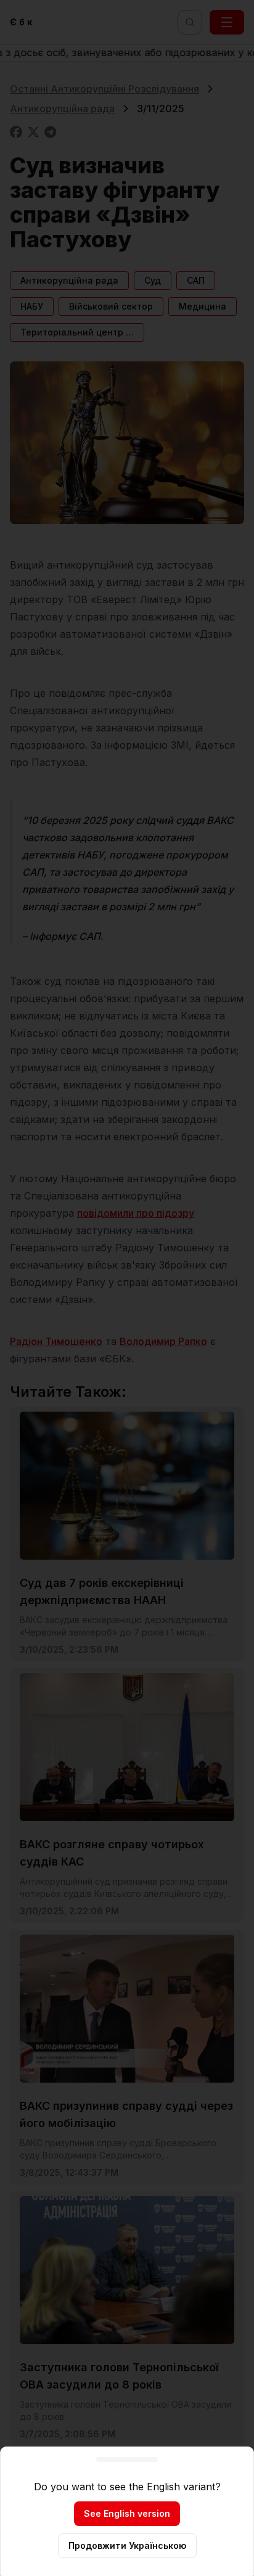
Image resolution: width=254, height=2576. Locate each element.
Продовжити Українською (127, 2545)
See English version (127, 2513)
